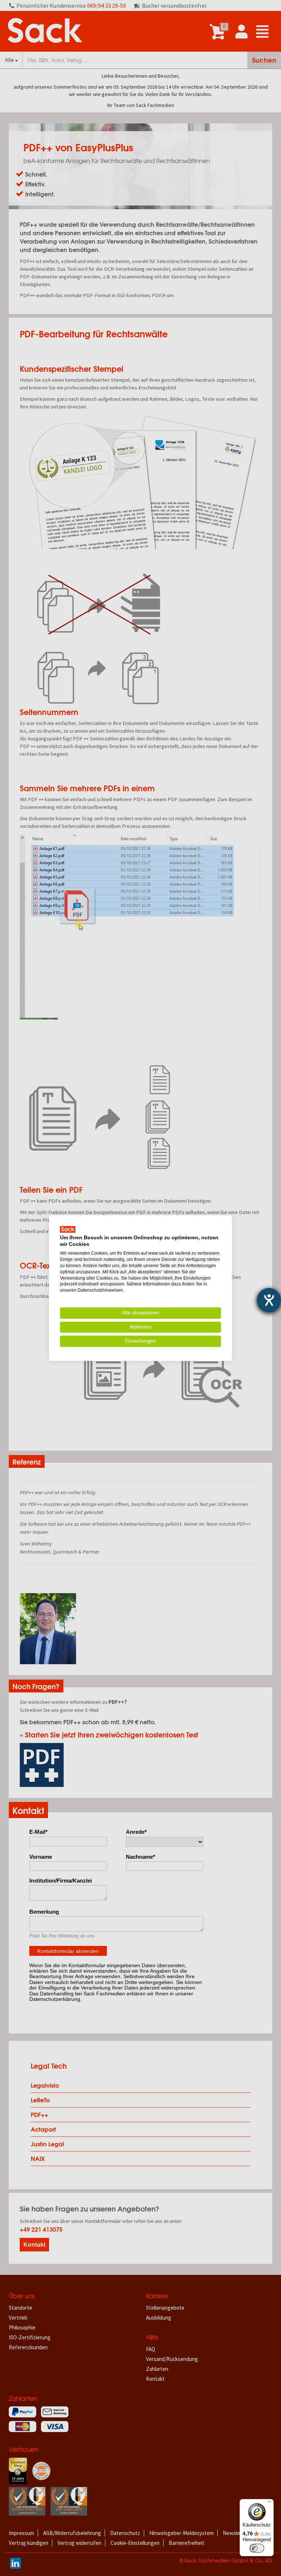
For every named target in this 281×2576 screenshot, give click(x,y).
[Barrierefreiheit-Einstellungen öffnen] (269, 1300)
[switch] (257, 2548)
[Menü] (269, 2503)
